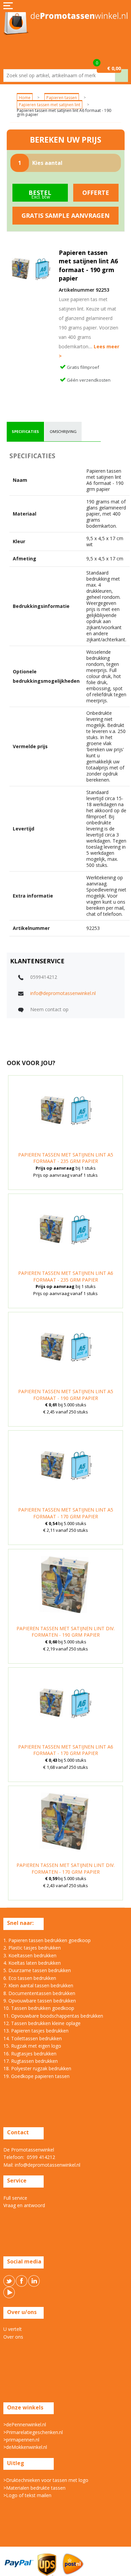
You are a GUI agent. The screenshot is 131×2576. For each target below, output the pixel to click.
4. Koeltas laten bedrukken (32, 1963)
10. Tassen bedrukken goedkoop (39, 2008)
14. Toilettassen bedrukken (33, 2038)
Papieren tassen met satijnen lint (50, 105)
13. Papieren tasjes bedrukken (36, 2031)
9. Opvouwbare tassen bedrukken (40, 2001)
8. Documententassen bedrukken (39, 1993)
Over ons (13, 2337)
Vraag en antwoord (24, 2205)
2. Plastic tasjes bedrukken (32, 1948)
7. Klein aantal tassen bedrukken (38, 1985)
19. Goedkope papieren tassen (36, 2076)
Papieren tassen (62, 98)
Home (25, 98)
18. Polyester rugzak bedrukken (37, 2068)
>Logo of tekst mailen (27, 2495)
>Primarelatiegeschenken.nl (33, 2432)
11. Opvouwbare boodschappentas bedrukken (53, 2016)
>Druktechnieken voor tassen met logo (46, 2480)
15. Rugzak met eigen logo (32, 2046)
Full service (15, 2198)
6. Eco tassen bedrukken (30, 1978)
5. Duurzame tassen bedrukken (37, 1970)
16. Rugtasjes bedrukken (30, 2054)
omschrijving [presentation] (63, 431)
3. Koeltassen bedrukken (30, 1955)
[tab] (25, 432)
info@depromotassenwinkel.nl (63, 993)
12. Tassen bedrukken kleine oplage (42, 2023)
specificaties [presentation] (25, 431)
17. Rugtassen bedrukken (31, 2061)
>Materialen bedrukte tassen (34, 2488)
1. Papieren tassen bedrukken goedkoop (47, 1940)
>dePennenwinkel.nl (25, 2424)
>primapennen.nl (21, 2440)
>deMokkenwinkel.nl (25, 2447)
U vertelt (13, 2329)
